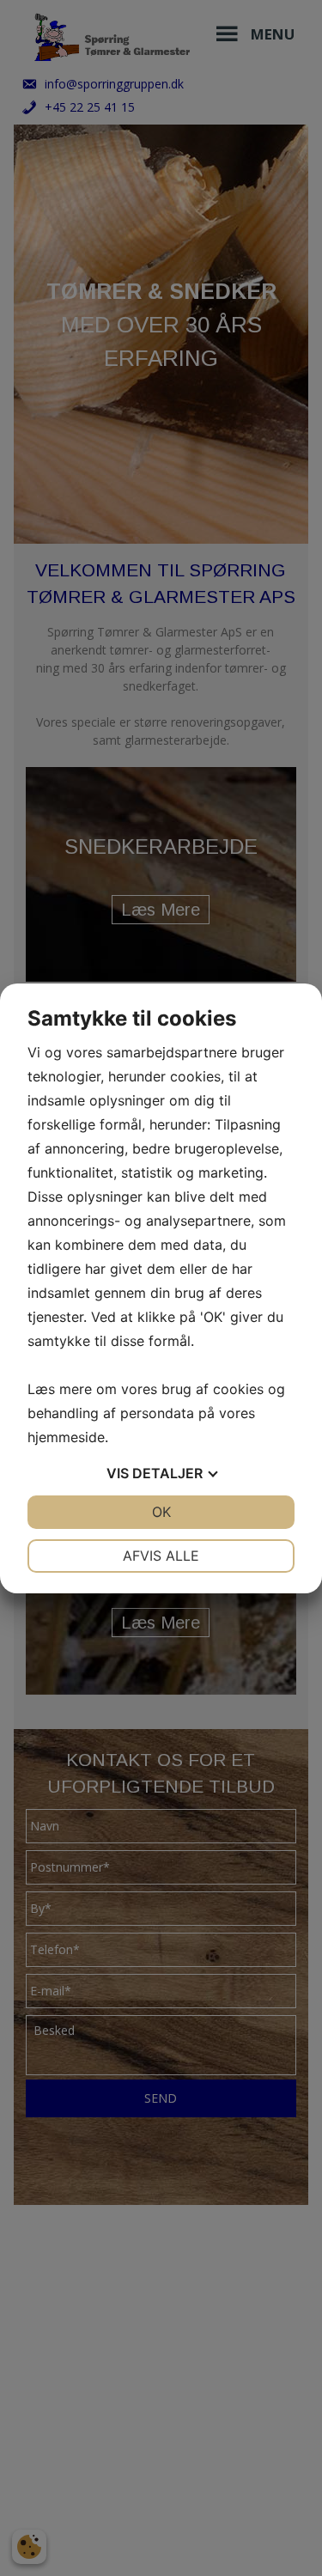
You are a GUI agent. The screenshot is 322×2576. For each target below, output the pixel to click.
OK (161, 1512)
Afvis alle (161, 1556)
